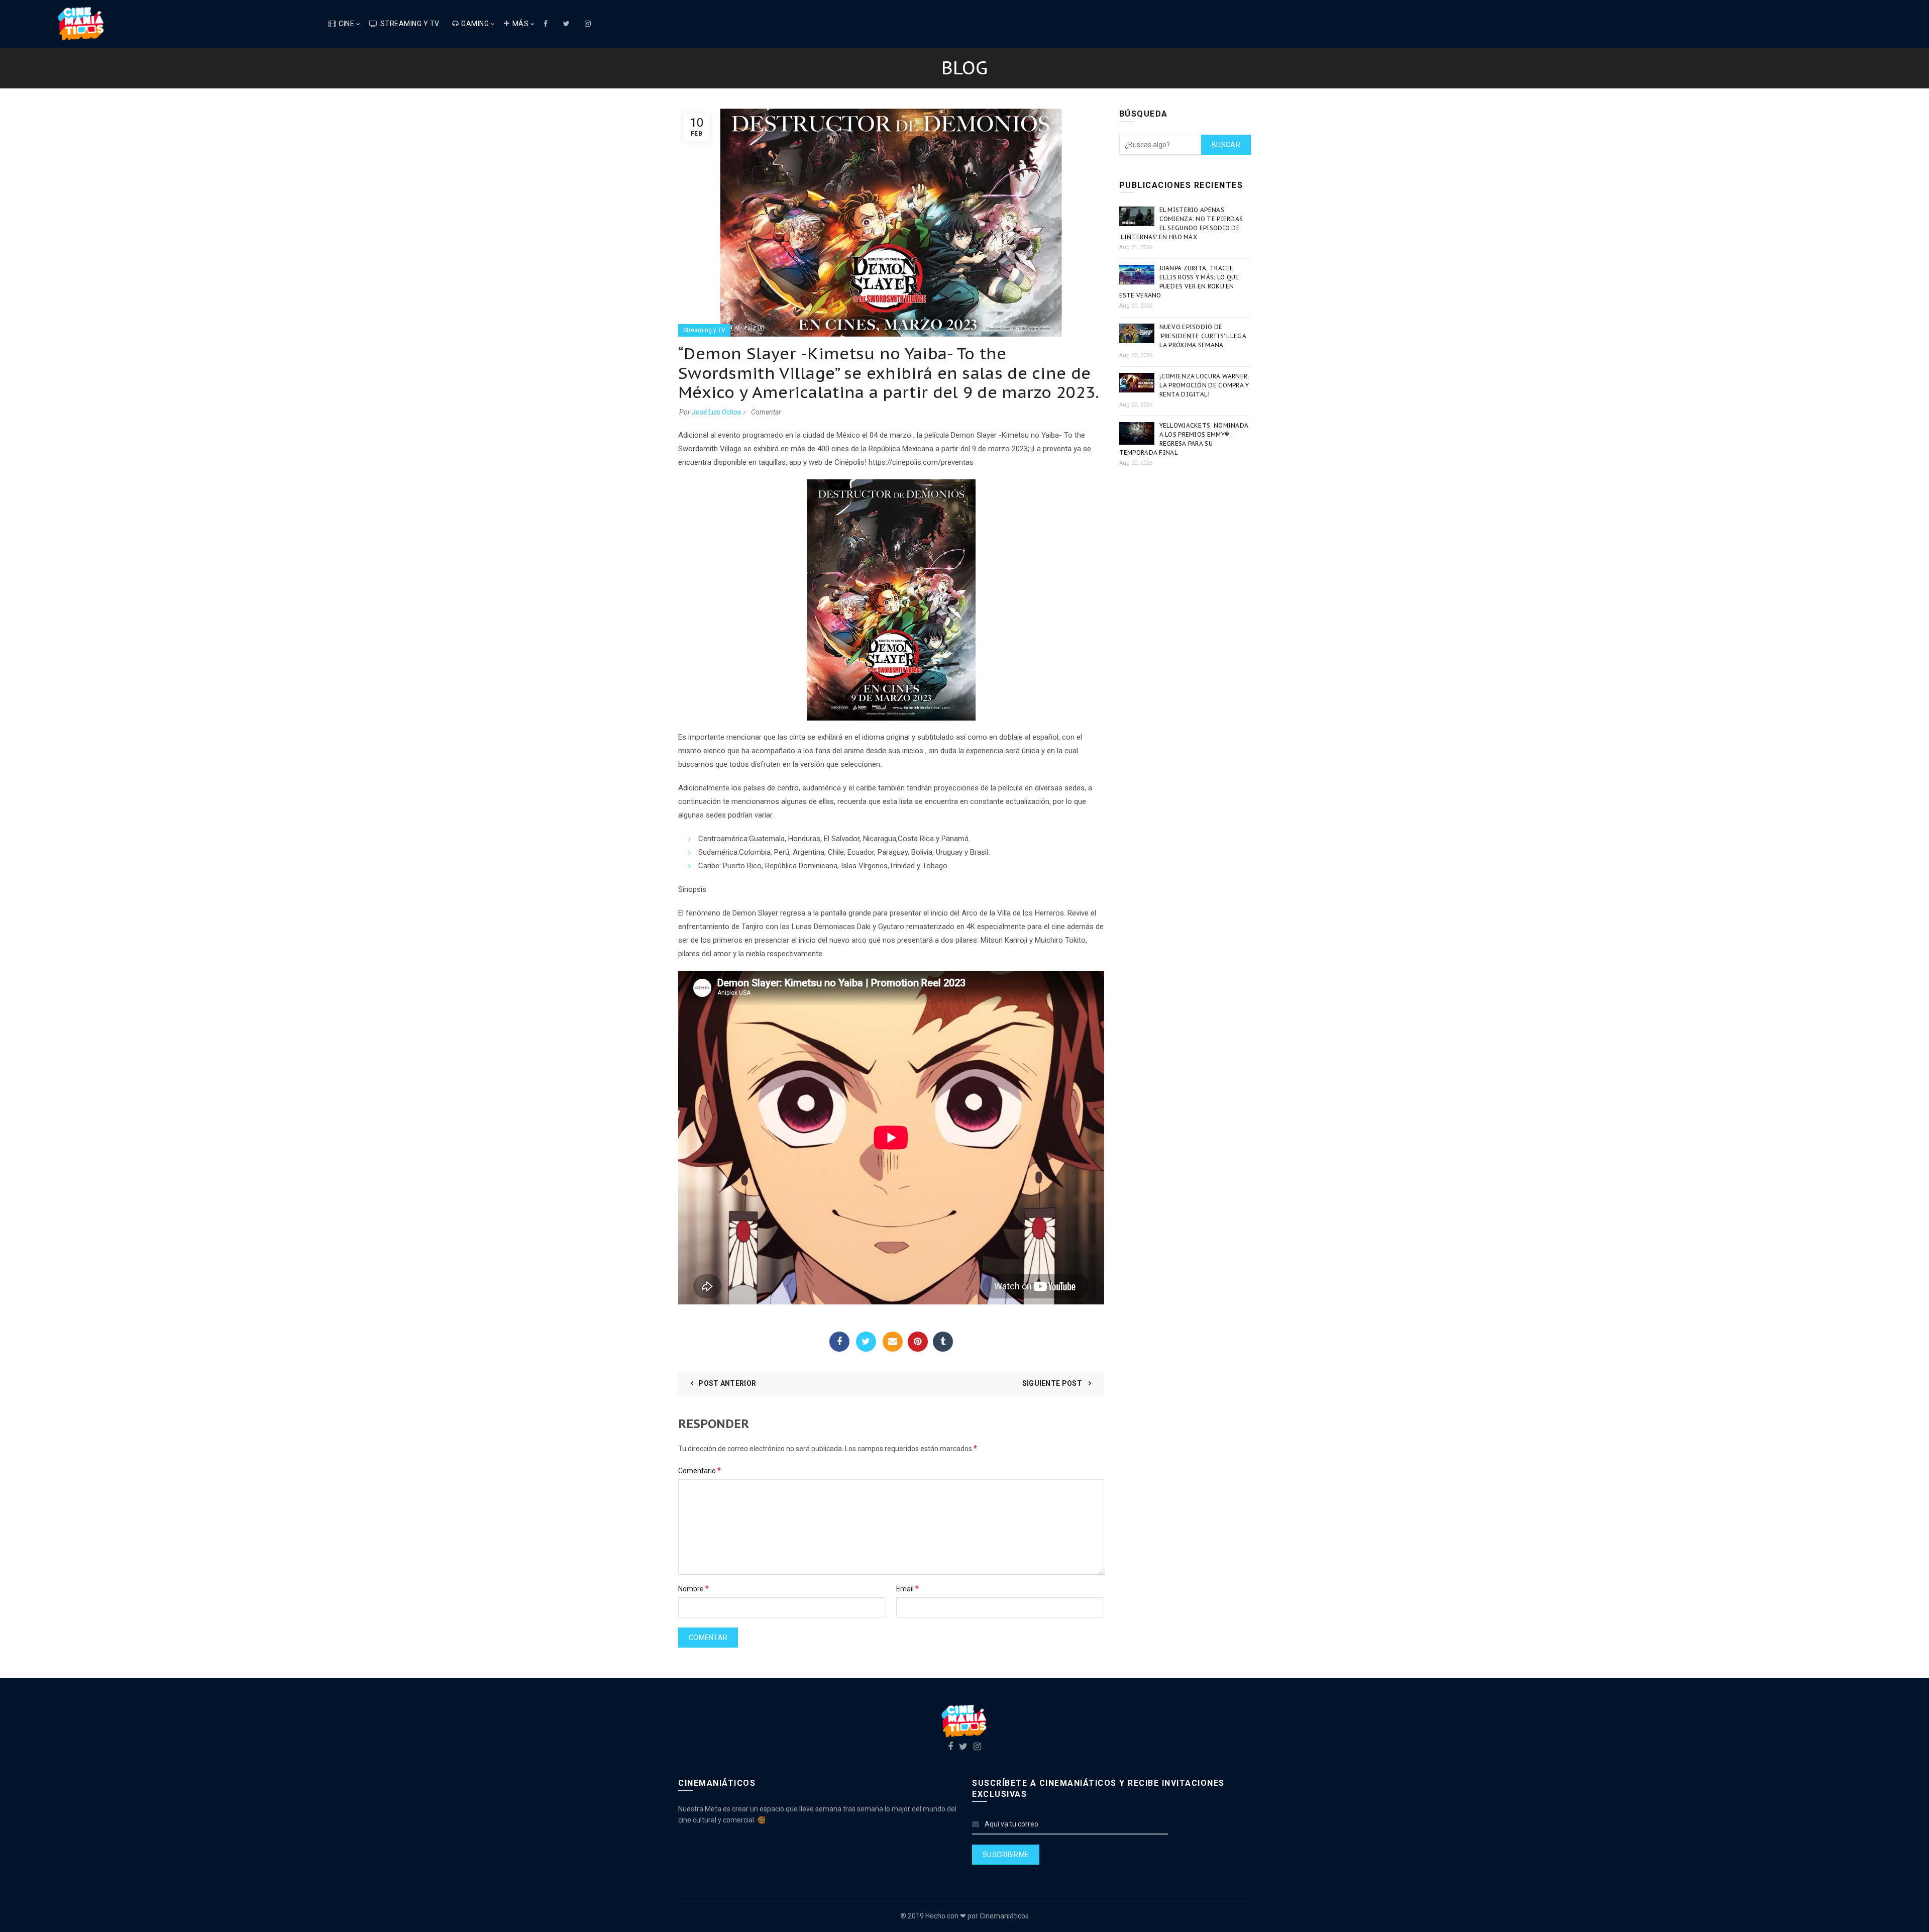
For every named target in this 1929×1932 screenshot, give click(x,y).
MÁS (521, 24)
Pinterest (918, 1342)
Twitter (866, 1342)
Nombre (693, 1589)
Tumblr (943, 1342)
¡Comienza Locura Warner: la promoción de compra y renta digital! (1204, 385)
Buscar (1226, 145)
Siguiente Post (1053, 1383)
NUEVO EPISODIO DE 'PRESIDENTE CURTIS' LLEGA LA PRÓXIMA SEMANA (1203, 336)
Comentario (700, 1470)
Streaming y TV (410, 24)
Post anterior (727, 1383)
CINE (346, 24)
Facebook (839, 1342)
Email (893, 1342)
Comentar (766, 412)
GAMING (475, 24)
